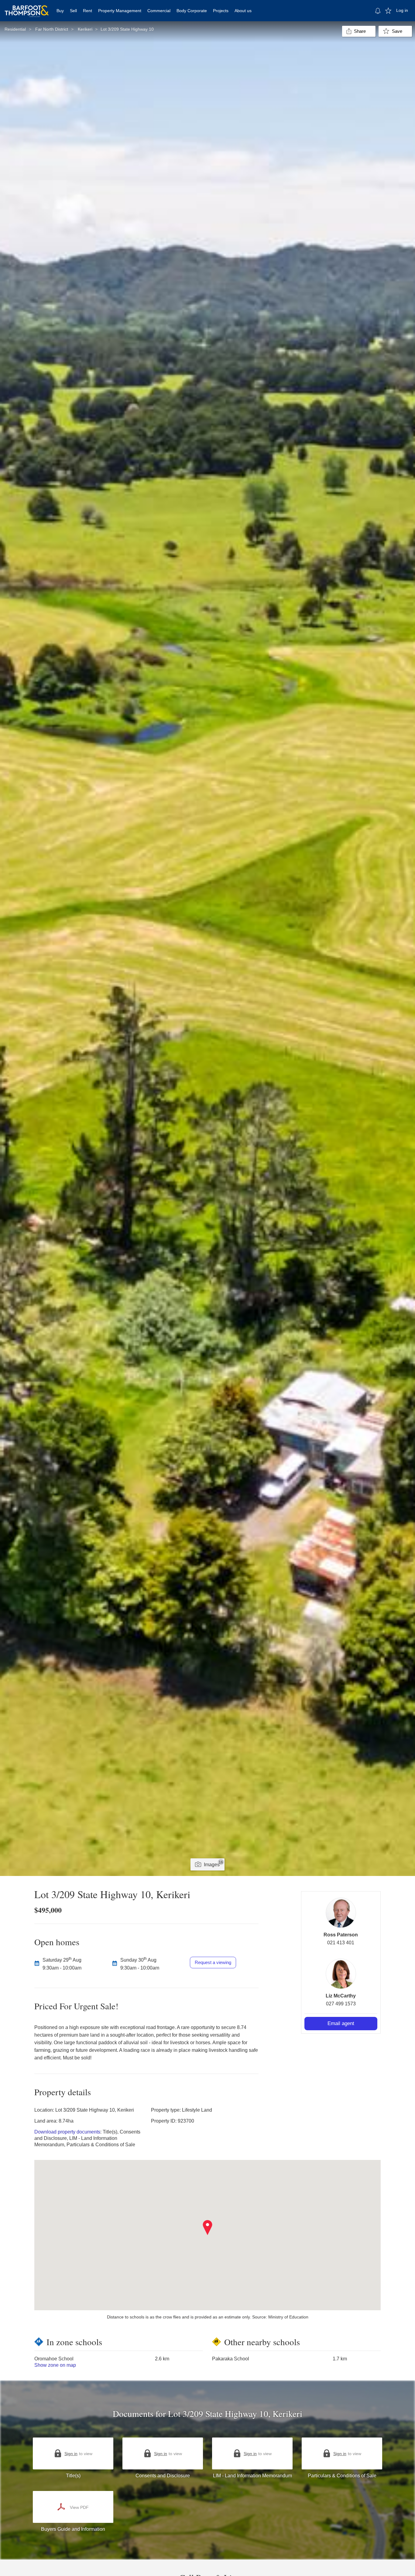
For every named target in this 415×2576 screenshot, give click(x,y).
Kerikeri (85, 29)
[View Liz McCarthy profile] (341, 1974)
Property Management (120, 11)
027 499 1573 (341, 2004)
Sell (73, 11)
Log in (402, 10)
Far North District (52, 29)
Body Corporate (192, 11)
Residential (15, 29)
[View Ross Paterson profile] (341, 1913)
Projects (221, 11)
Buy (60, 11)
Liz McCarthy (341, 1996)
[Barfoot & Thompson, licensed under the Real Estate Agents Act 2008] (27, 8)
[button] (208, 2228)
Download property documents (67, 2132)
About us (243, 11)
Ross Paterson (341, 1935)
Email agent (341, 2023)
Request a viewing (213, 1962)
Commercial (159, 11)
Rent (87, 11)
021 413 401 (341, 1943)
